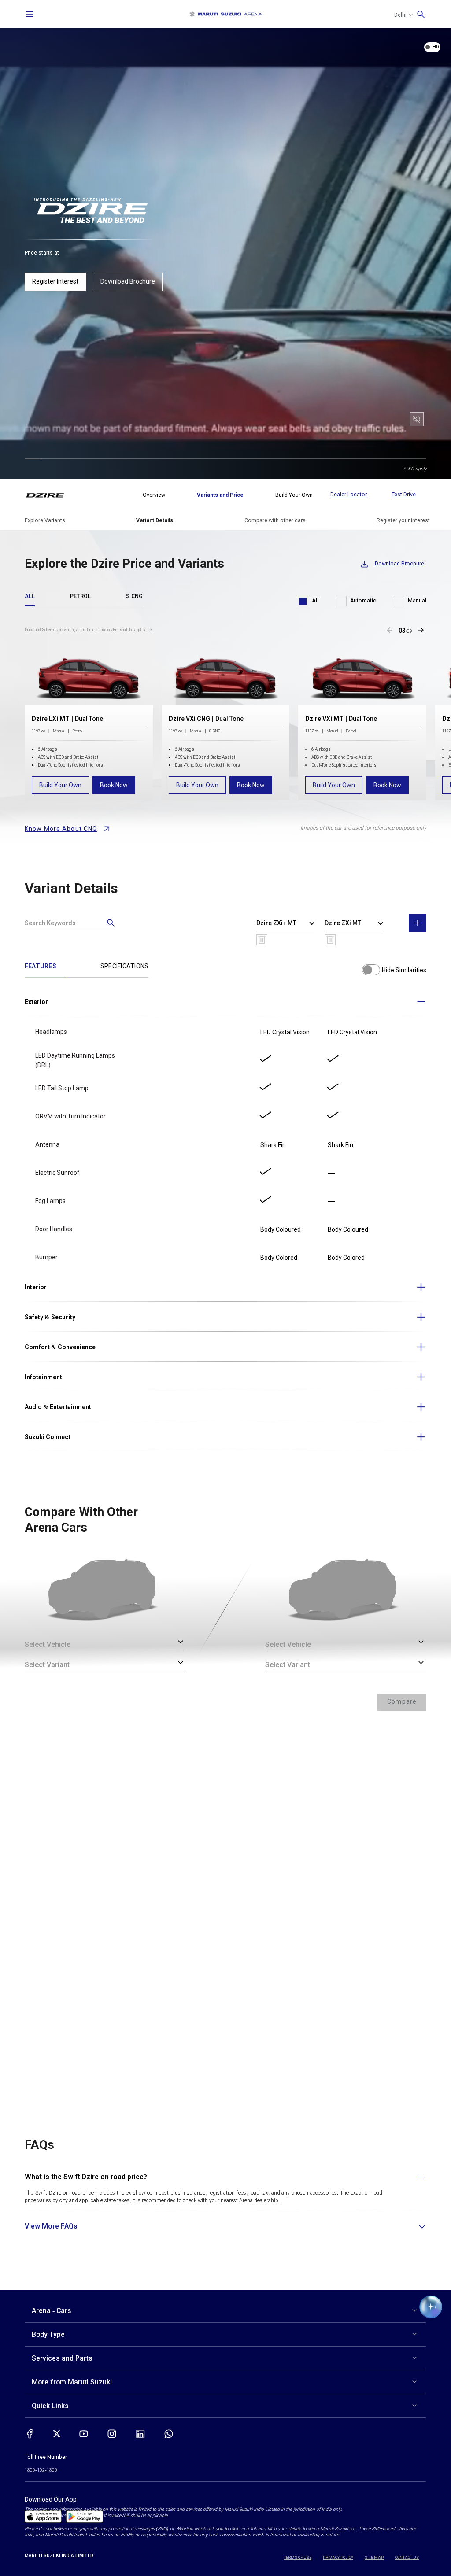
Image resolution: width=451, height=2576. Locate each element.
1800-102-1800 (41, 2470)
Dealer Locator (349, 495)
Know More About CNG (61, 829)
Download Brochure (128, 281)
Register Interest (55, 281)
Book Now (114, 785)
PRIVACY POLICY (338, 2558)
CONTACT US (407, 2558)
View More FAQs (51, 2226)
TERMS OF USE (298, 2558)
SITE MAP (374, 2558)
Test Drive (404, 495)
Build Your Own (60, 785)
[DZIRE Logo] (50, 495)
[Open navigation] (30, 14)
